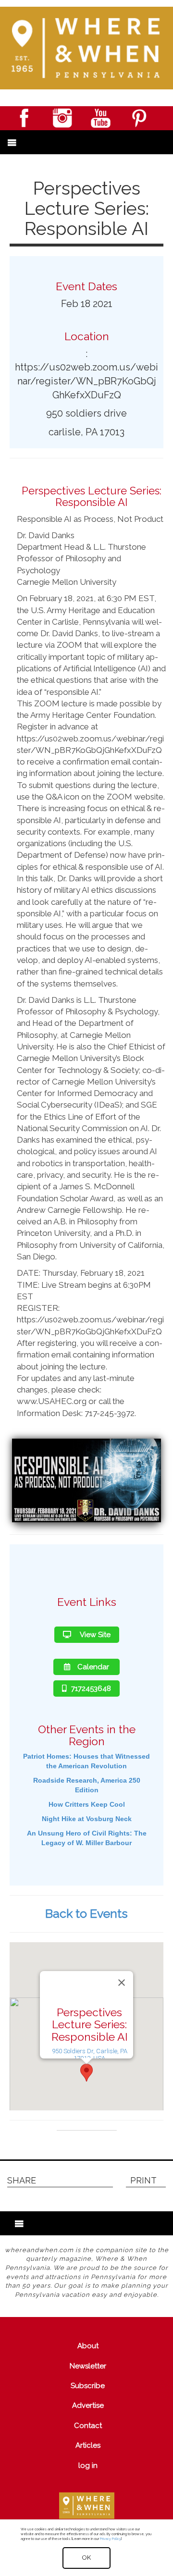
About (88, 2346)
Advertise (88, 2405)
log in (88, 2465)
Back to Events (86, 1913)
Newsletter (88, 2366)
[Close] (122, 1983)
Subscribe (88, 2386)
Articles (88, 2445)
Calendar (93, 1667)
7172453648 (91, 1689)
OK (86, 2558)
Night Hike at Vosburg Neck (87, 1819)
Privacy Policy (110, 2539)
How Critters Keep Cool (87, 1804)
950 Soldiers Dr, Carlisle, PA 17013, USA (90, 2055)
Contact (88, 2426)
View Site (94, 1635)
